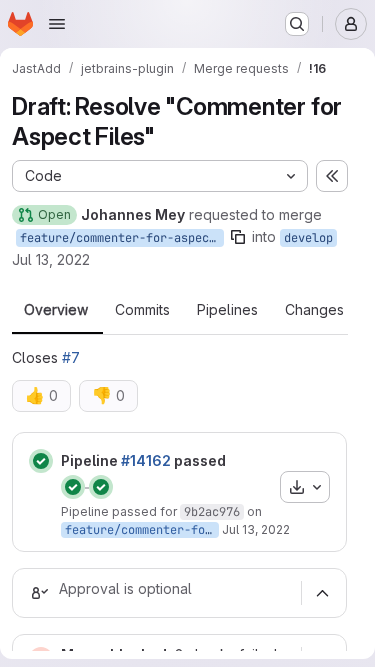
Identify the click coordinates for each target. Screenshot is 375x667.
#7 (71, 357)
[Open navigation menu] (57, 24)
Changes (314, 310)
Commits (142, 310)
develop (308, 238)
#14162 (146, 460)
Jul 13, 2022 (51, 259)
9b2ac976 (212, 512)
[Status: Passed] (41, 461)
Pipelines (227, 310)
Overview (56, 310)
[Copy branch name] (238, 237)
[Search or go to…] (297, 24)
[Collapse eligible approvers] (322, 593)
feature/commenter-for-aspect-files (122, 238)
